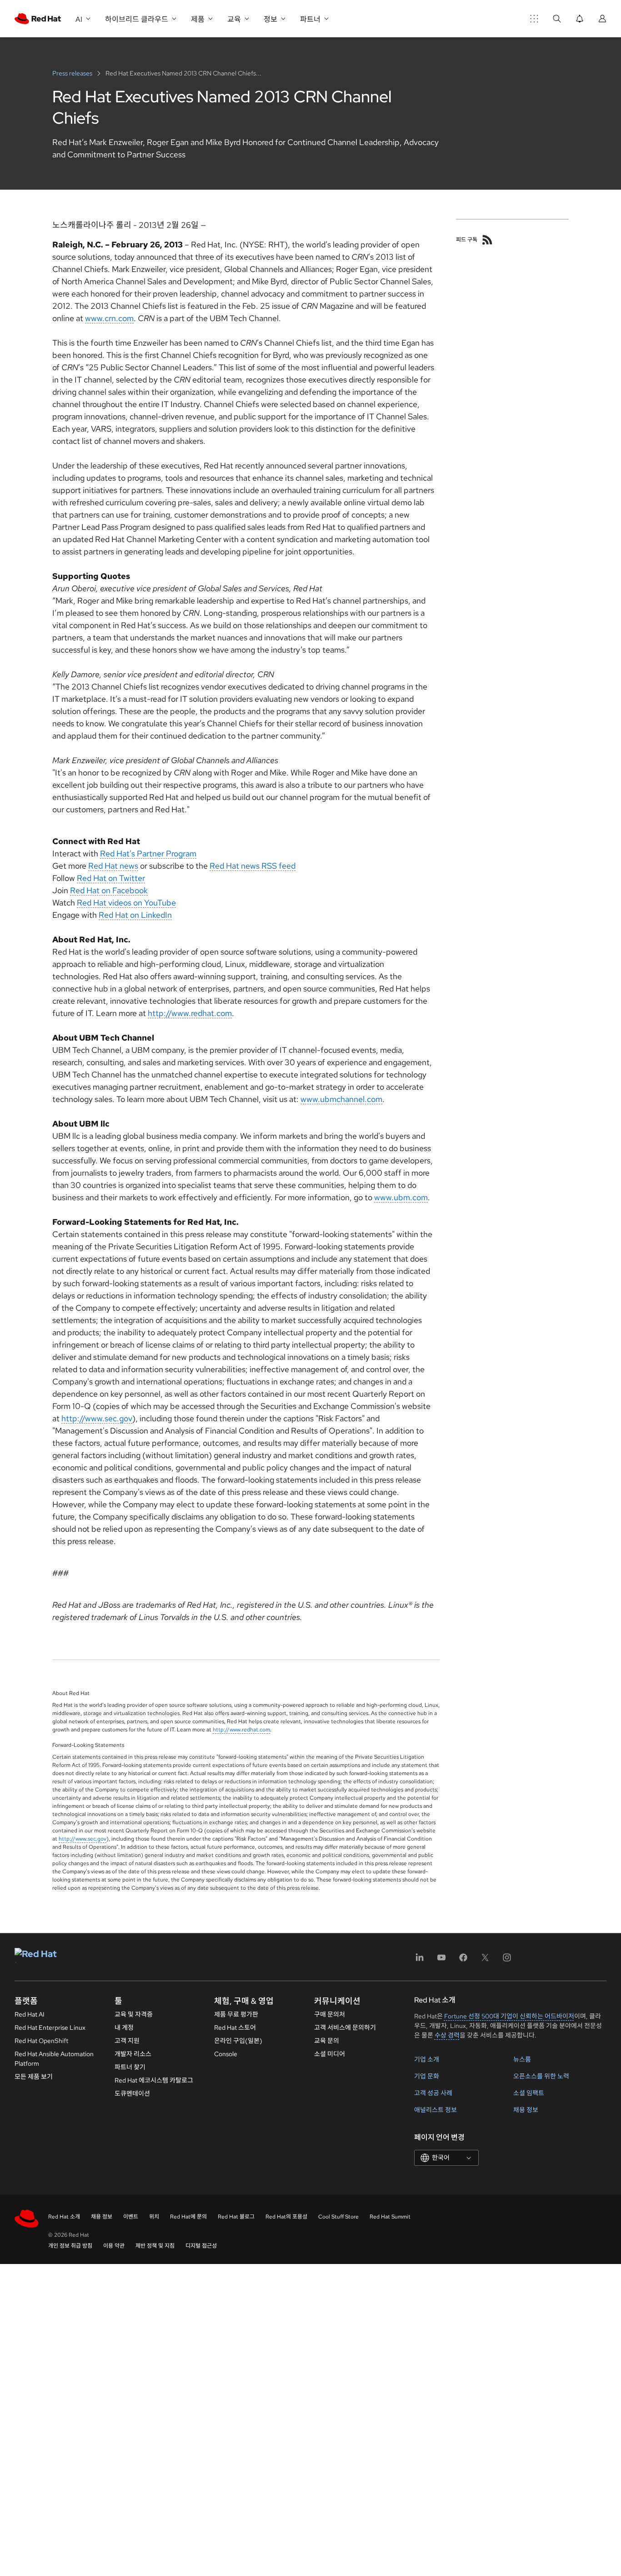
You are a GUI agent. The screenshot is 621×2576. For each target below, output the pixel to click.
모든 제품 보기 (34, 2077)
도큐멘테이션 (132, 2093)
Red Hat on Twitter (111, 878)
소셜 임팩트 (529, 2093)
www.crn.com (109, 318)
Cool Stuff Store (338, 2217)
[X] (485, 1960)
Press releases (73, 73)
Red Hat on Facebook (109, 890)
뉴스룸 (522, 2059)
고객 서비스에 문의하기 (345, 2028)
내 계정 (124, 2028)
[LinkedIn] (420, 1960)
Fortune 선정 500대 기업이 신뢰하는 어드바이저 (509, 2016)
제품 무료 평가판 (236, 2014)
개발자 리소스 (133, 2054)
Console (226, 2054)
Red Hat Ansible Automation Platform (54, 2059)
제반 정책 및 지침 (155, 2246)
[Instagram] (507, 1960)
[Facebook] (463, 1960)
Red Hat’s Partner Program (148, 853)
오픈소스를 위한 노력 (541, 2076)
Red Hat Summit (390, 2217)
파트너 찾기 (130, 2067)
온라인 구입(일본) (238, 2041)
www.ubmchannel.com (341, 1099)
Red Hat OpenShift (41, 2041)
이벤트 (131, 2217)
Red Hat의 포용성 (286, 2217)
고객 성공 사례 (433, 2093)
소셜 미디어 (330, 2054)
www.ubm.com (401, 1197)
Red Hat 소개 (64, 2217)
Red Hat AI (30, 2014)
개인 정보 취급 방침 (70, 2246)
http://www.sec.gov (97, 1418)
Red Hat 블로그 (236, 2217)
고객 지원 (127, 2041)
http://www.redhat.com (190, 1013)
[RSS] (487, 240)
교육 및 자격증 (134, 2014)
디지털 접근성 (201, 2246)
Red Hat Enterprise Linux (50, 2028)
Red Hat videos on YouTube (126, 903)
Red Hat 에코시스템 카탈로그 (154, 2080)
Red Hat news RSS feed (253, 866)
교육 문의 (327, 2041)
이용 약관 (114, 2246)
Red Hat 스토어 (235, 2028)
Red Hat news (113, 866)
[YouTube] (441, 1960)
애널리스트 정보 (436, 2110)
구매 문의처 (330, 2014)
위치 (154, 2217)
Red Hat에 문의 (188, 2217)
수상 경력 (447, 2035)
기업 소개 (427, 2059)
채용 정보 (526, 2110)
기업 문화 (427, 2076)
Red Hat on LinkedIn (135, 915)
